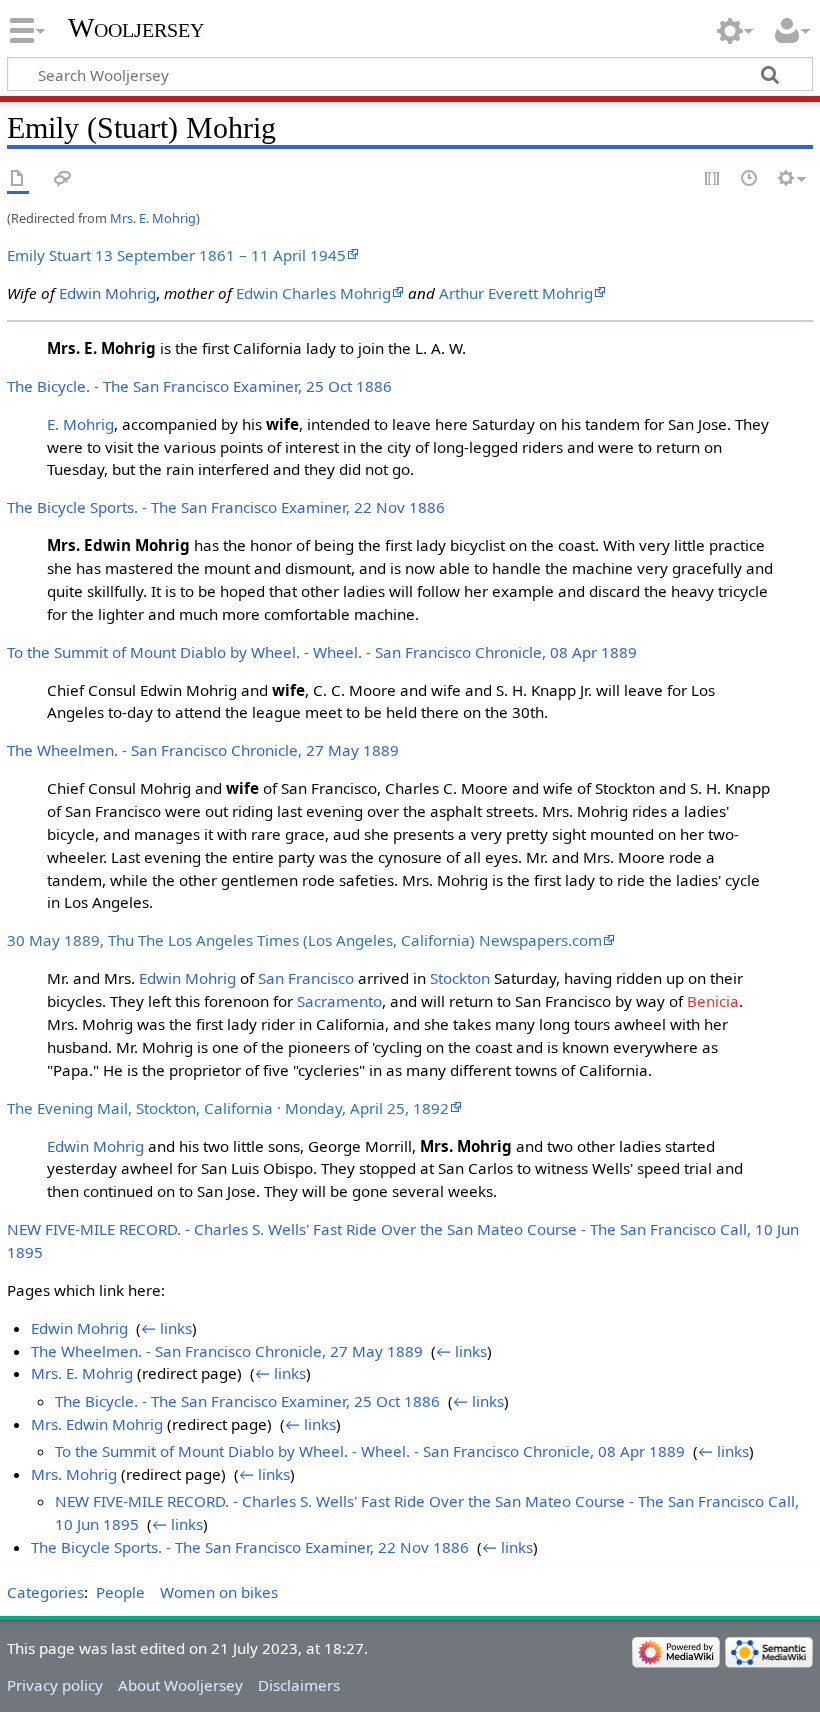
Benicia (713, 1001)
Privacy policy (55, 1685)
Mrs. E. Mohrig (153, 218)
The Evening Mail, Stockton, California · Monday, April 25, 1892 (228, 1108)
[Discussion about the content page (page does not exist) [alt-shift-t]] (63, 179)
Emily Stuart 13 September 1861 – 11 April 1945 (176, 255)
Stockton (460, 978)
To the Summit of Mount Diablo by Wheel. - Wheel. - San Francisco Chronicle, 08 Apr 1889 (322, 652)
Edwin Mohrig (107, 293)
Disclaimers (299, 1685)
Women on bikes (219, 1592)
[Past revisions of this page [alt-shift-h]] (750, 179)
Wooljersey (136, 27)
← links (166, 1328)
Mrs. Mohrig (74, 1474)
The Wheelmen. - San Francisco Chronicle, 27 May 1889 (203, 750)
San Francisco (306, 978)
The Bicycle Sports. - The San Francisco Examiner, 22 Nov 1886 (226, 507)
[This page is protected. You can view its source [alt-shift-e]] (713, 179)
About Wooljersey (180, 1685)
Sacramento (339, 1001)
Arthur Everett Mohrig (516, 293)
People (120, 1592)
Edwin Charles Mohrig (313, 293)
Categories (45, 1592)
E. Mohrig (80, 424)
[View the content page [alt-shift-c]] (18, 179)
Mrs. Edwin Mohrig (97, 1424)
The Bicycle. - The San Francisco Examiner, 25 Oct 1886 (199, 386)
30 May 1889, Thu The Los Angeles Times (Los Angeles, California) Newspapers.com (304, 940)
